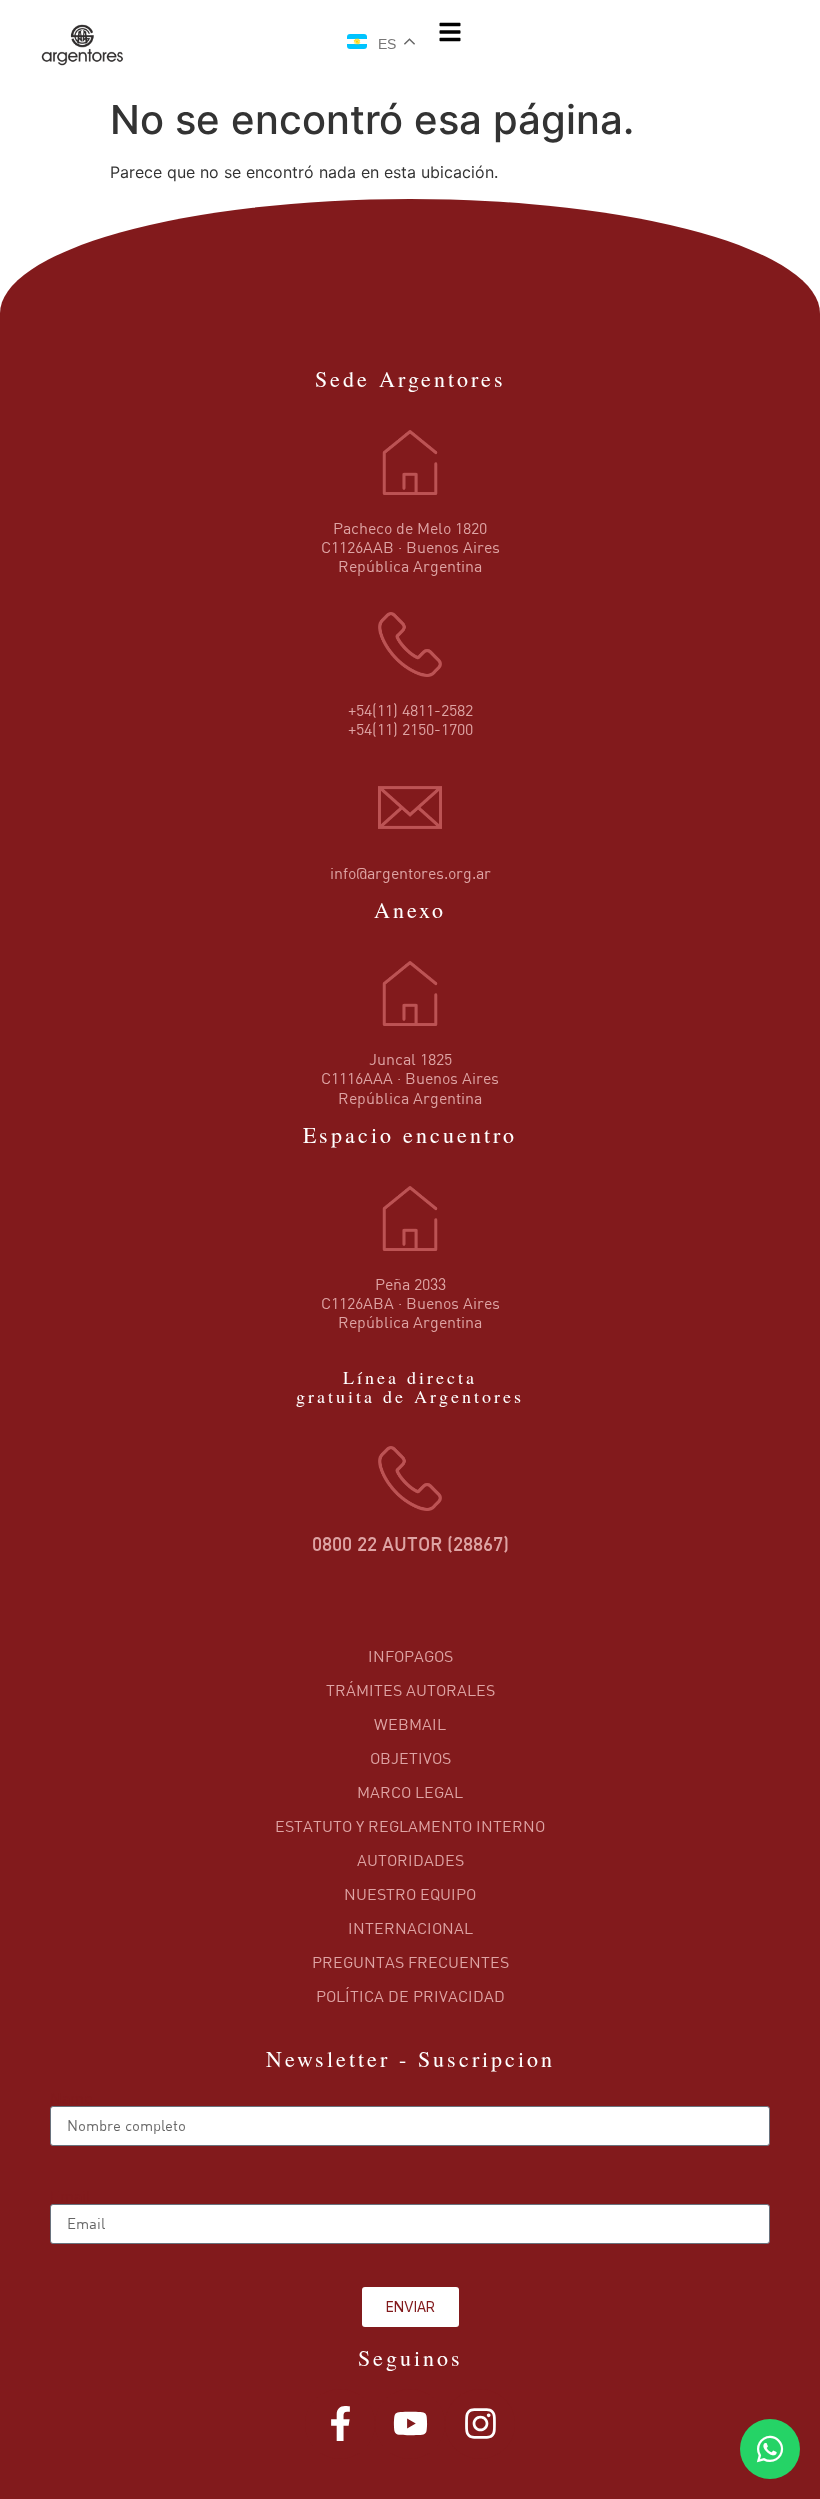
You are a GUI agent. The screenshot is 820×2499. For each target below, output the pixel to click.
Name (71, 2098)
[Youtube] (410, 2424)
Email (70, 2196)
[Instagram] (480, 2424)
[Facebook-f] (340, 2424)
